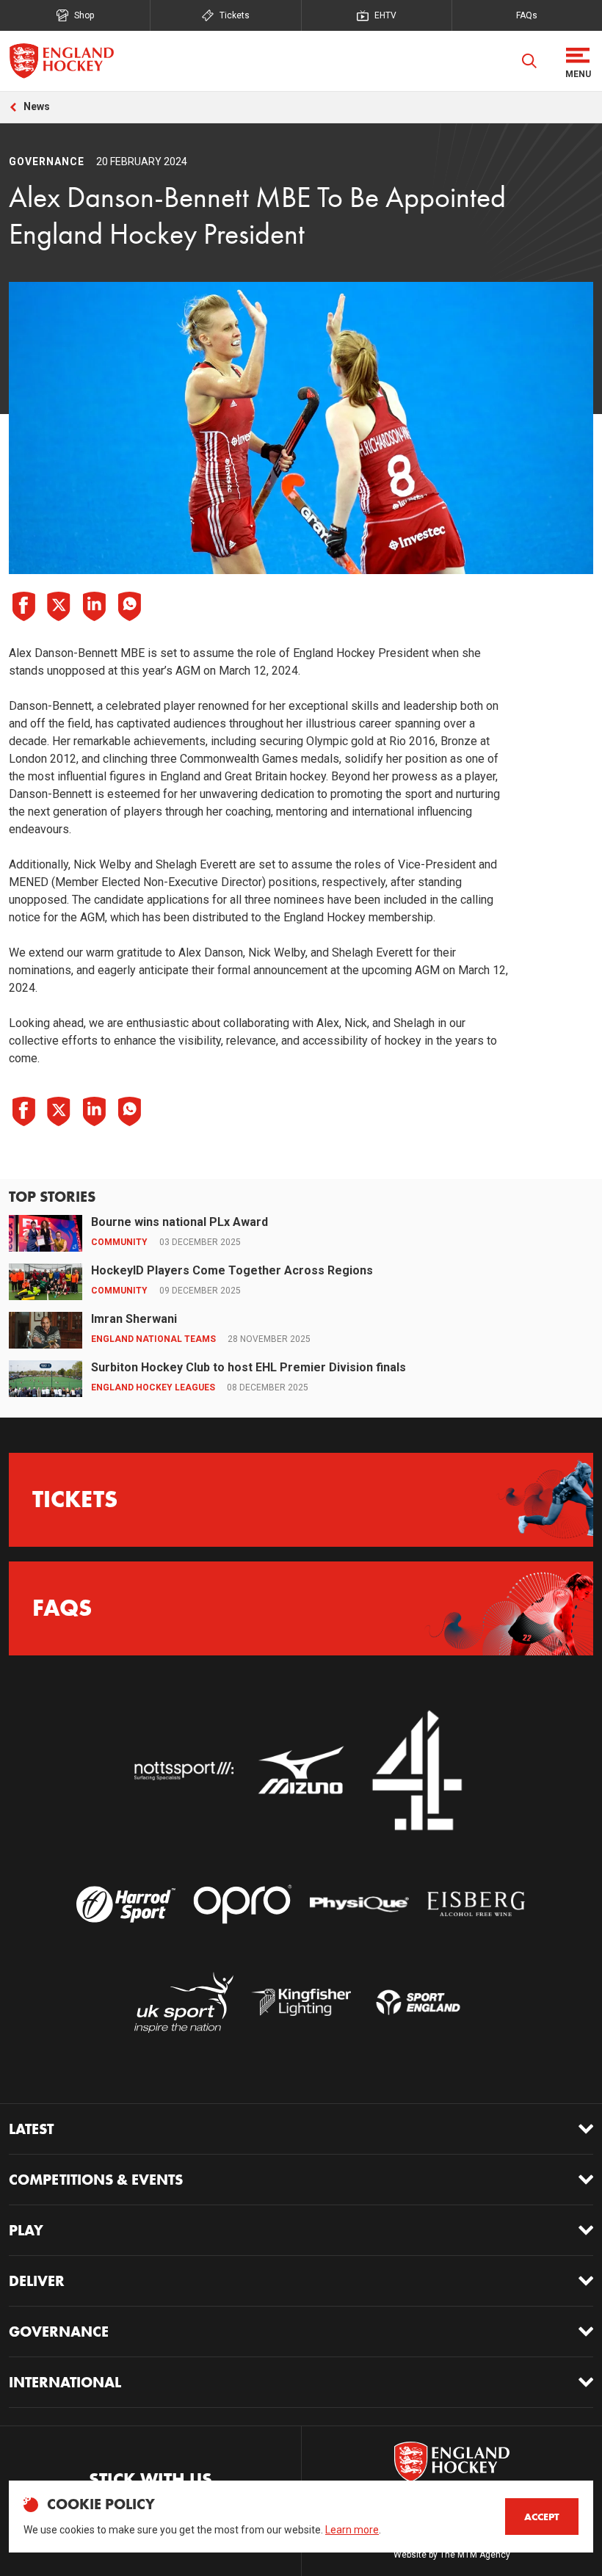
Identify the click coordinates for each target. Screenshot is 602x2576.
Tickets (235, 15)
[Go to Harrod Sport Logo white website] (126, 1904)
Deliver (37, 2281)
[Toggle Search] (529, 61)
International (65, 2382)
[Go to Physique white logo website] (359, 1904)
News (37, 106)
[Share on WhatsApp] (129, 606)
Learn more (352, 2530)
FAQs (527, 15)
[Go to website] (184, 1771)
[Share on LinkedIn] (94, 606)
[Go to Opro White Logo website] (243, 1904)
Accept (542, 2517)
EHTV (385, 15)
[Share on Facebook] (23, 606)
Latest (31, 2129)
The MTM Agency (475, 2555)
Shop (84, 15)
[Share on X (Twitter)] (59, 606)
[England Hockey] (61, 61)
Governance (59, 2332)
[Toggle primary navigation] (578, 61)
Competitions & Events (96, 2180)
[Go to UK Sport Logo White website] (184, 2003)
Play (26, 2230)
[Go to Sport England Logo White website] (418, 2003)
